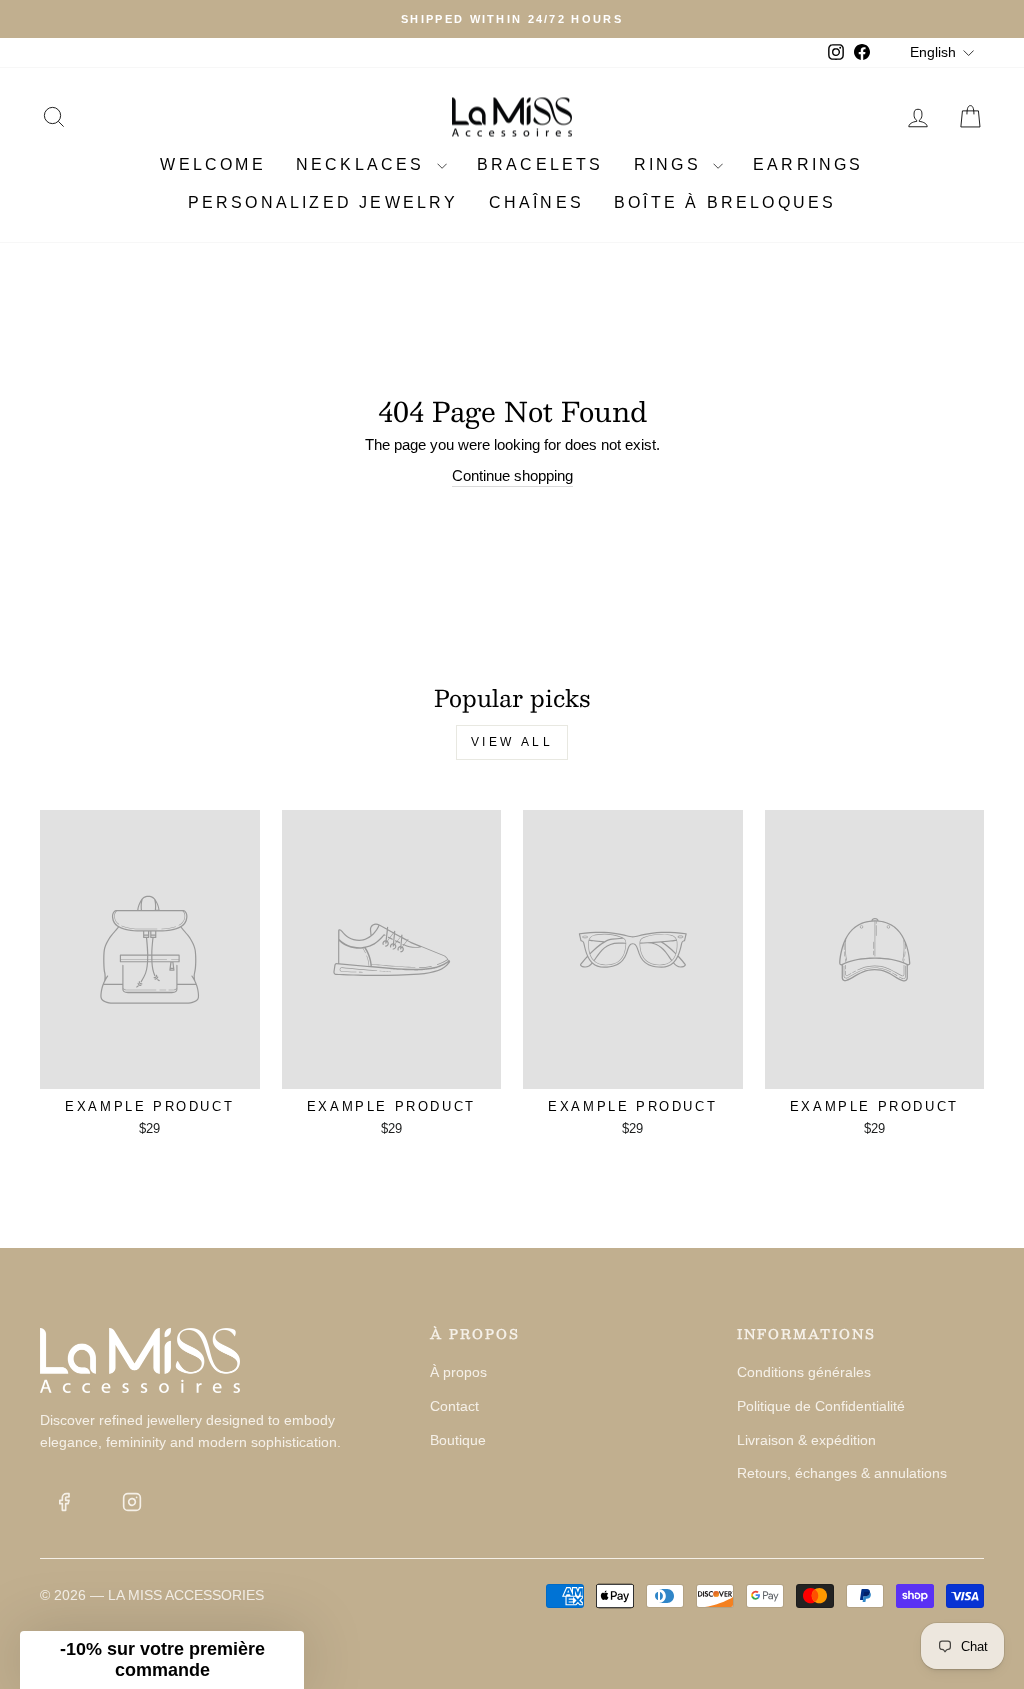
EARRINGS (808, 164)
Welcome (212, 164)
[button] (162, 1660)
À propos (458, 1372)
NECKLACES (364, 164)
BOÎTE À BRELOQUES (725, 202)
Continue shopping (512, 475)
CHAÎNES (536, 202)
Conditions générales (804, 1372)
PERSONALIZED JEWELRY (323, 202)
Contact (454, 1406)
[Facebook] (64, 1502)
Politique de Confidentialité (821, 1406)
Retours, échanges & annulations (842, 1473)
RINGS (671, 164)
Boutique (458, 1440)
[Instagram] (132, 1502)
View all (512, 742)
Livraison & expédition (806, 1440)
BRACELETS (540, 164)
